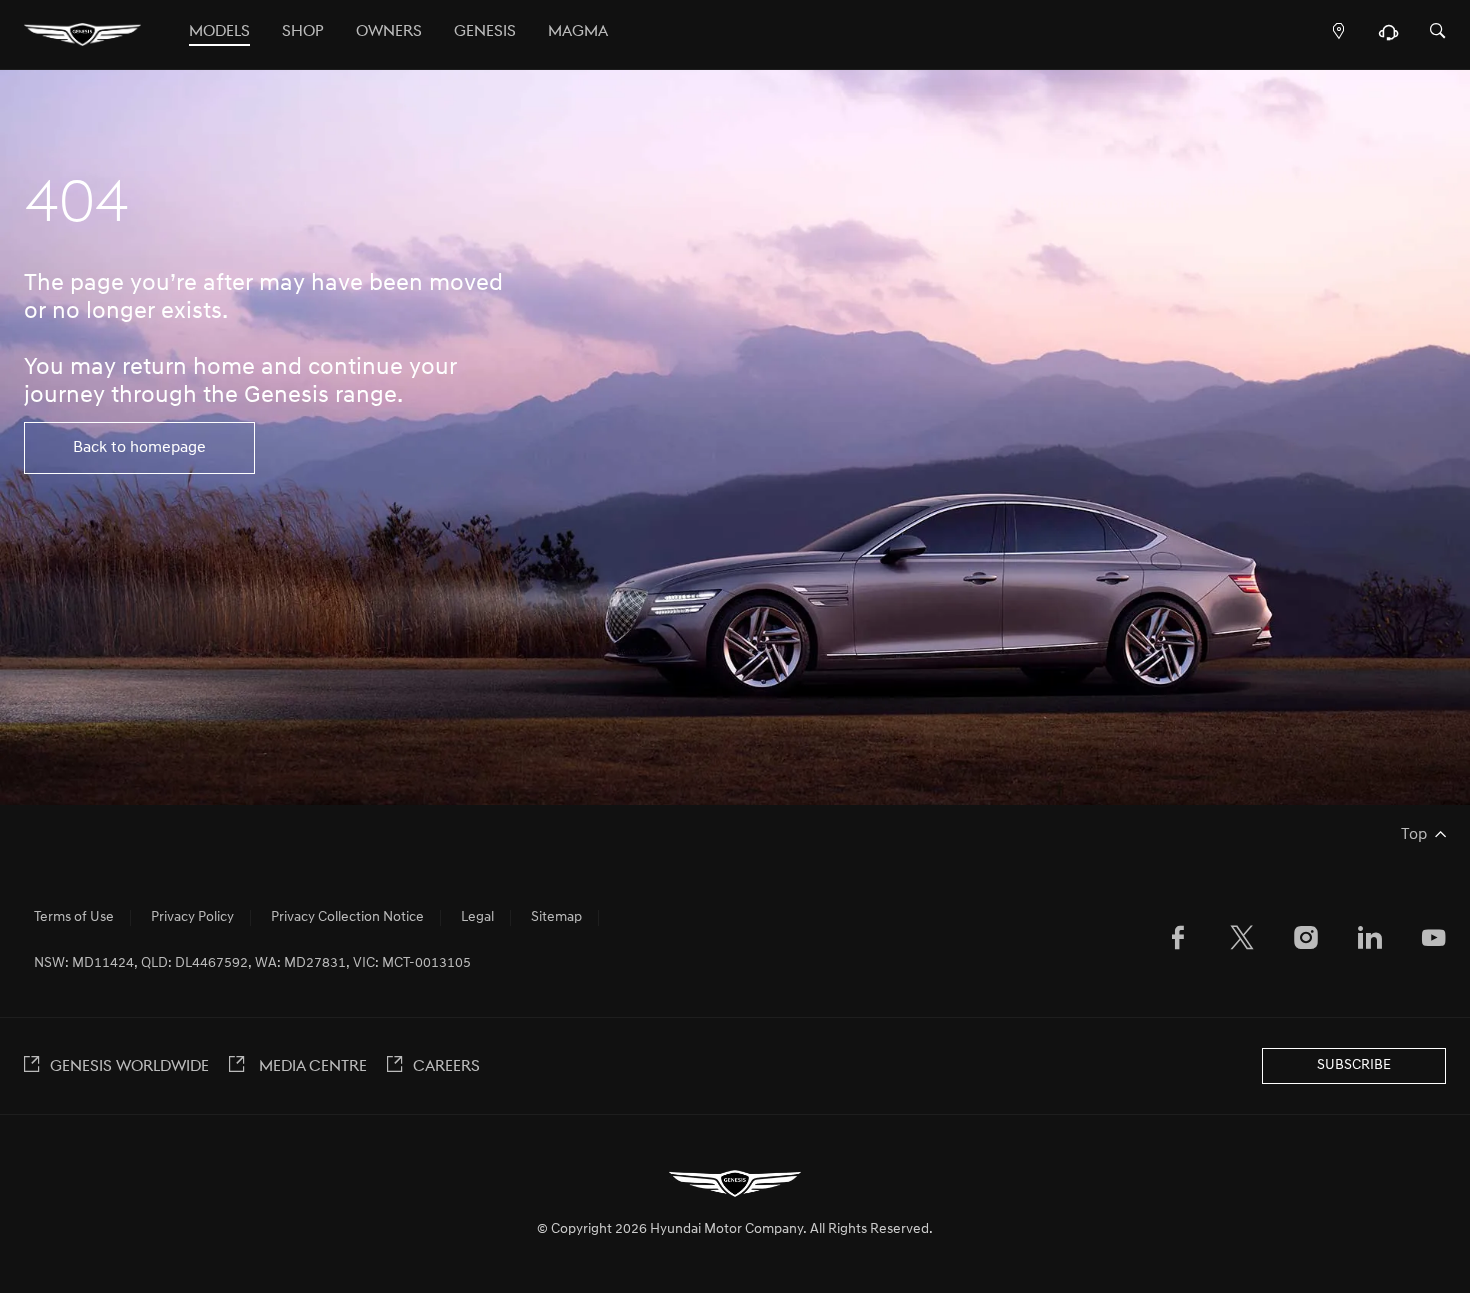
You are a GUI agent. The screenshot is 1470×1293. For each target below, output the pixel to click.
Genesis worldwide (129, 1067)
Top (1414, 835)
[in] (1370, 942)
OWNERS (389, 32)
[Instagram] (1306, 942)
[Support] (1388, 37)
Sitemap (556, 917)
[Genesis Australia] (82, 35)
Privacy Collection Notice (347, 917)
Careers (446, 1067)
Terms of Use (74, 917)
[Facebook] (1178, 942)
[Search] (1438, 32)
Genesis (485, 32)
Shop (303, 32)
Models (219, 32)
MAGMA (578, 32)
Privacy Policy (192, 917)
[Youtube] (1434, 942)
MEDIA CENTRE (311, 1067)
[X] (1242, 942)
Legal (477, 917)
